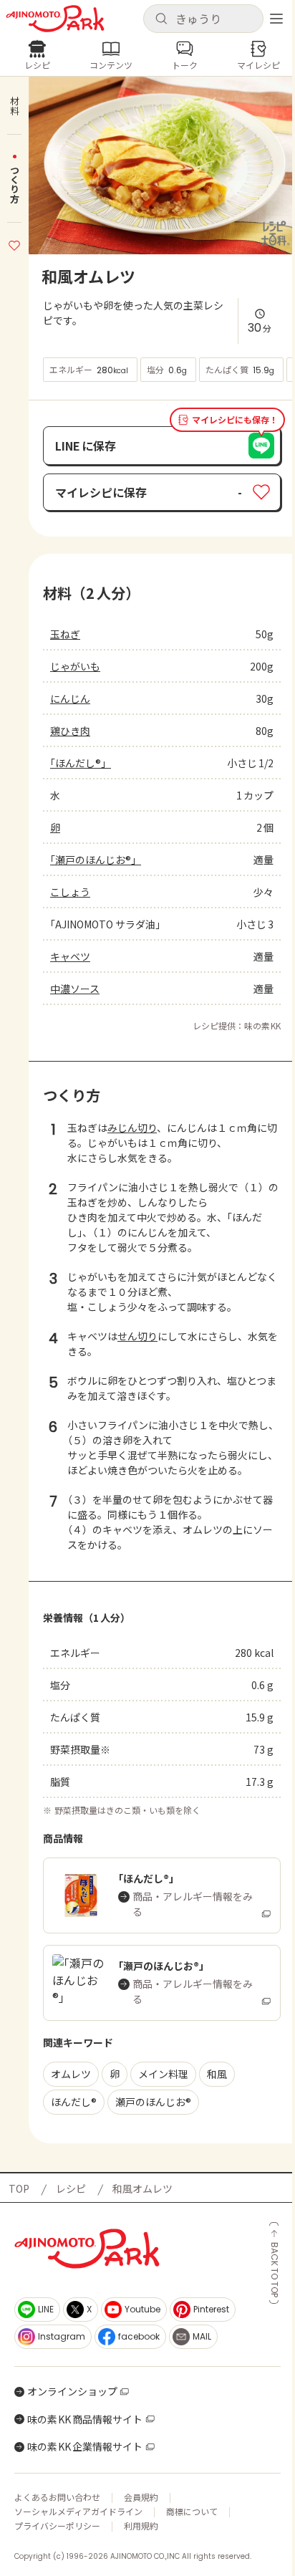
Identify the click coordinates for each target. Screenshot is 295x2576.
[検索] (161, 19)
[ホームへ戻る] (55, 19)
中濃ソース (75, 989)
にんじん (70, 698)
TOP (19, 2188)
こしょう (70, 892)
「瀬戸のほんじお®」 (96, 860)
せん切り (137, 1336)
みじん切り (132, 1128)
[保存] (14, 244)
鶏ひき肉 (70, 731)
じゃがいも (75, 666)
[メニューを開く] (276, 19)
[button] (203, 19)
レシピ (71, 2188)
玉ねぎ (65, 634)
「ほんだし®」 (81, 763)
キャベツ (70, 956)
